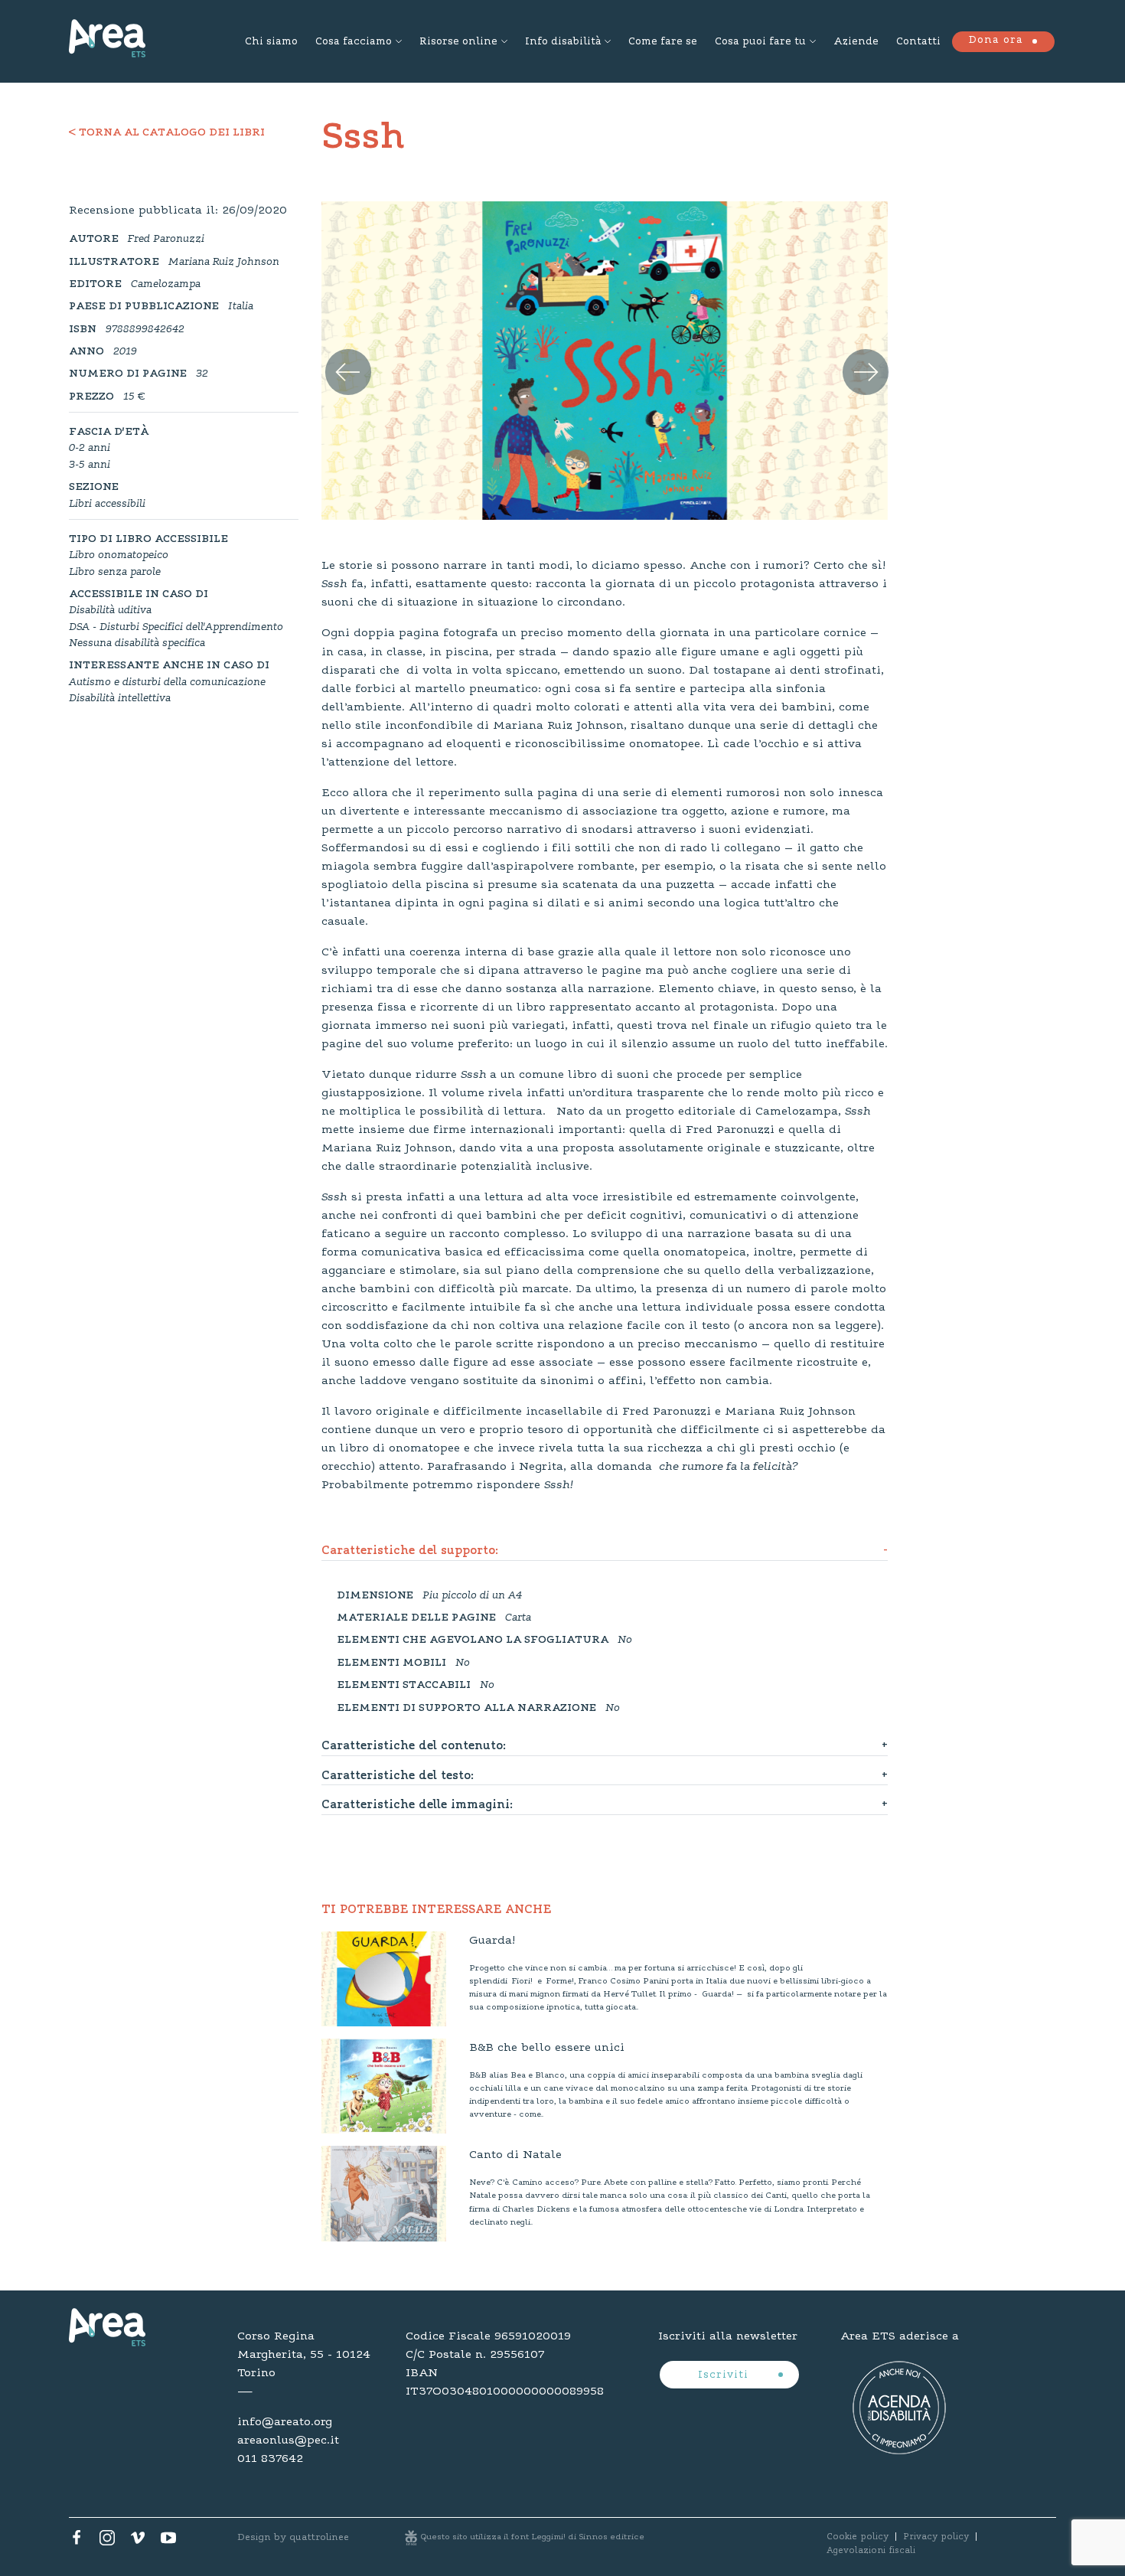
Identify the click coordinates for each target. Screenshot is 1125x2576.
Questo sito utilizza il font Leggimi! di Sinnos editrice (533, 2537)
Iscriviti (725, 2375)
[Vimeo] (138, 2542)
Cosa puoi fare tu (760, 42)
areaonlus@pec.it (288, 2441)
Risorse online (458, 42)
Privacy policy (936, 2537)
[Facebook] (77, 2542)
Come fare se (663, 42)
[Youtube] (168, 2542)
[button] (338, 355)
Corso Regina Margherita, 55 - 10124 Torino (304, 2355)
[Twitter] (107, 2542)
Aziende (856, 42)
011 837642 (270, 2459)
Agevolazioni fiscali (871, 2551)
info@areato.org (285, 2422)
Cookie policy (858, 2537)
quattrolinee (319, 2537)
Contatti (918, 42)
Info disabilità (563, 42)
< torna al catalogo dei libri (167, 133)
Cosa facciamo (354, 42)
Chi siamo (271, 42)
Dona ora (996, 41)
